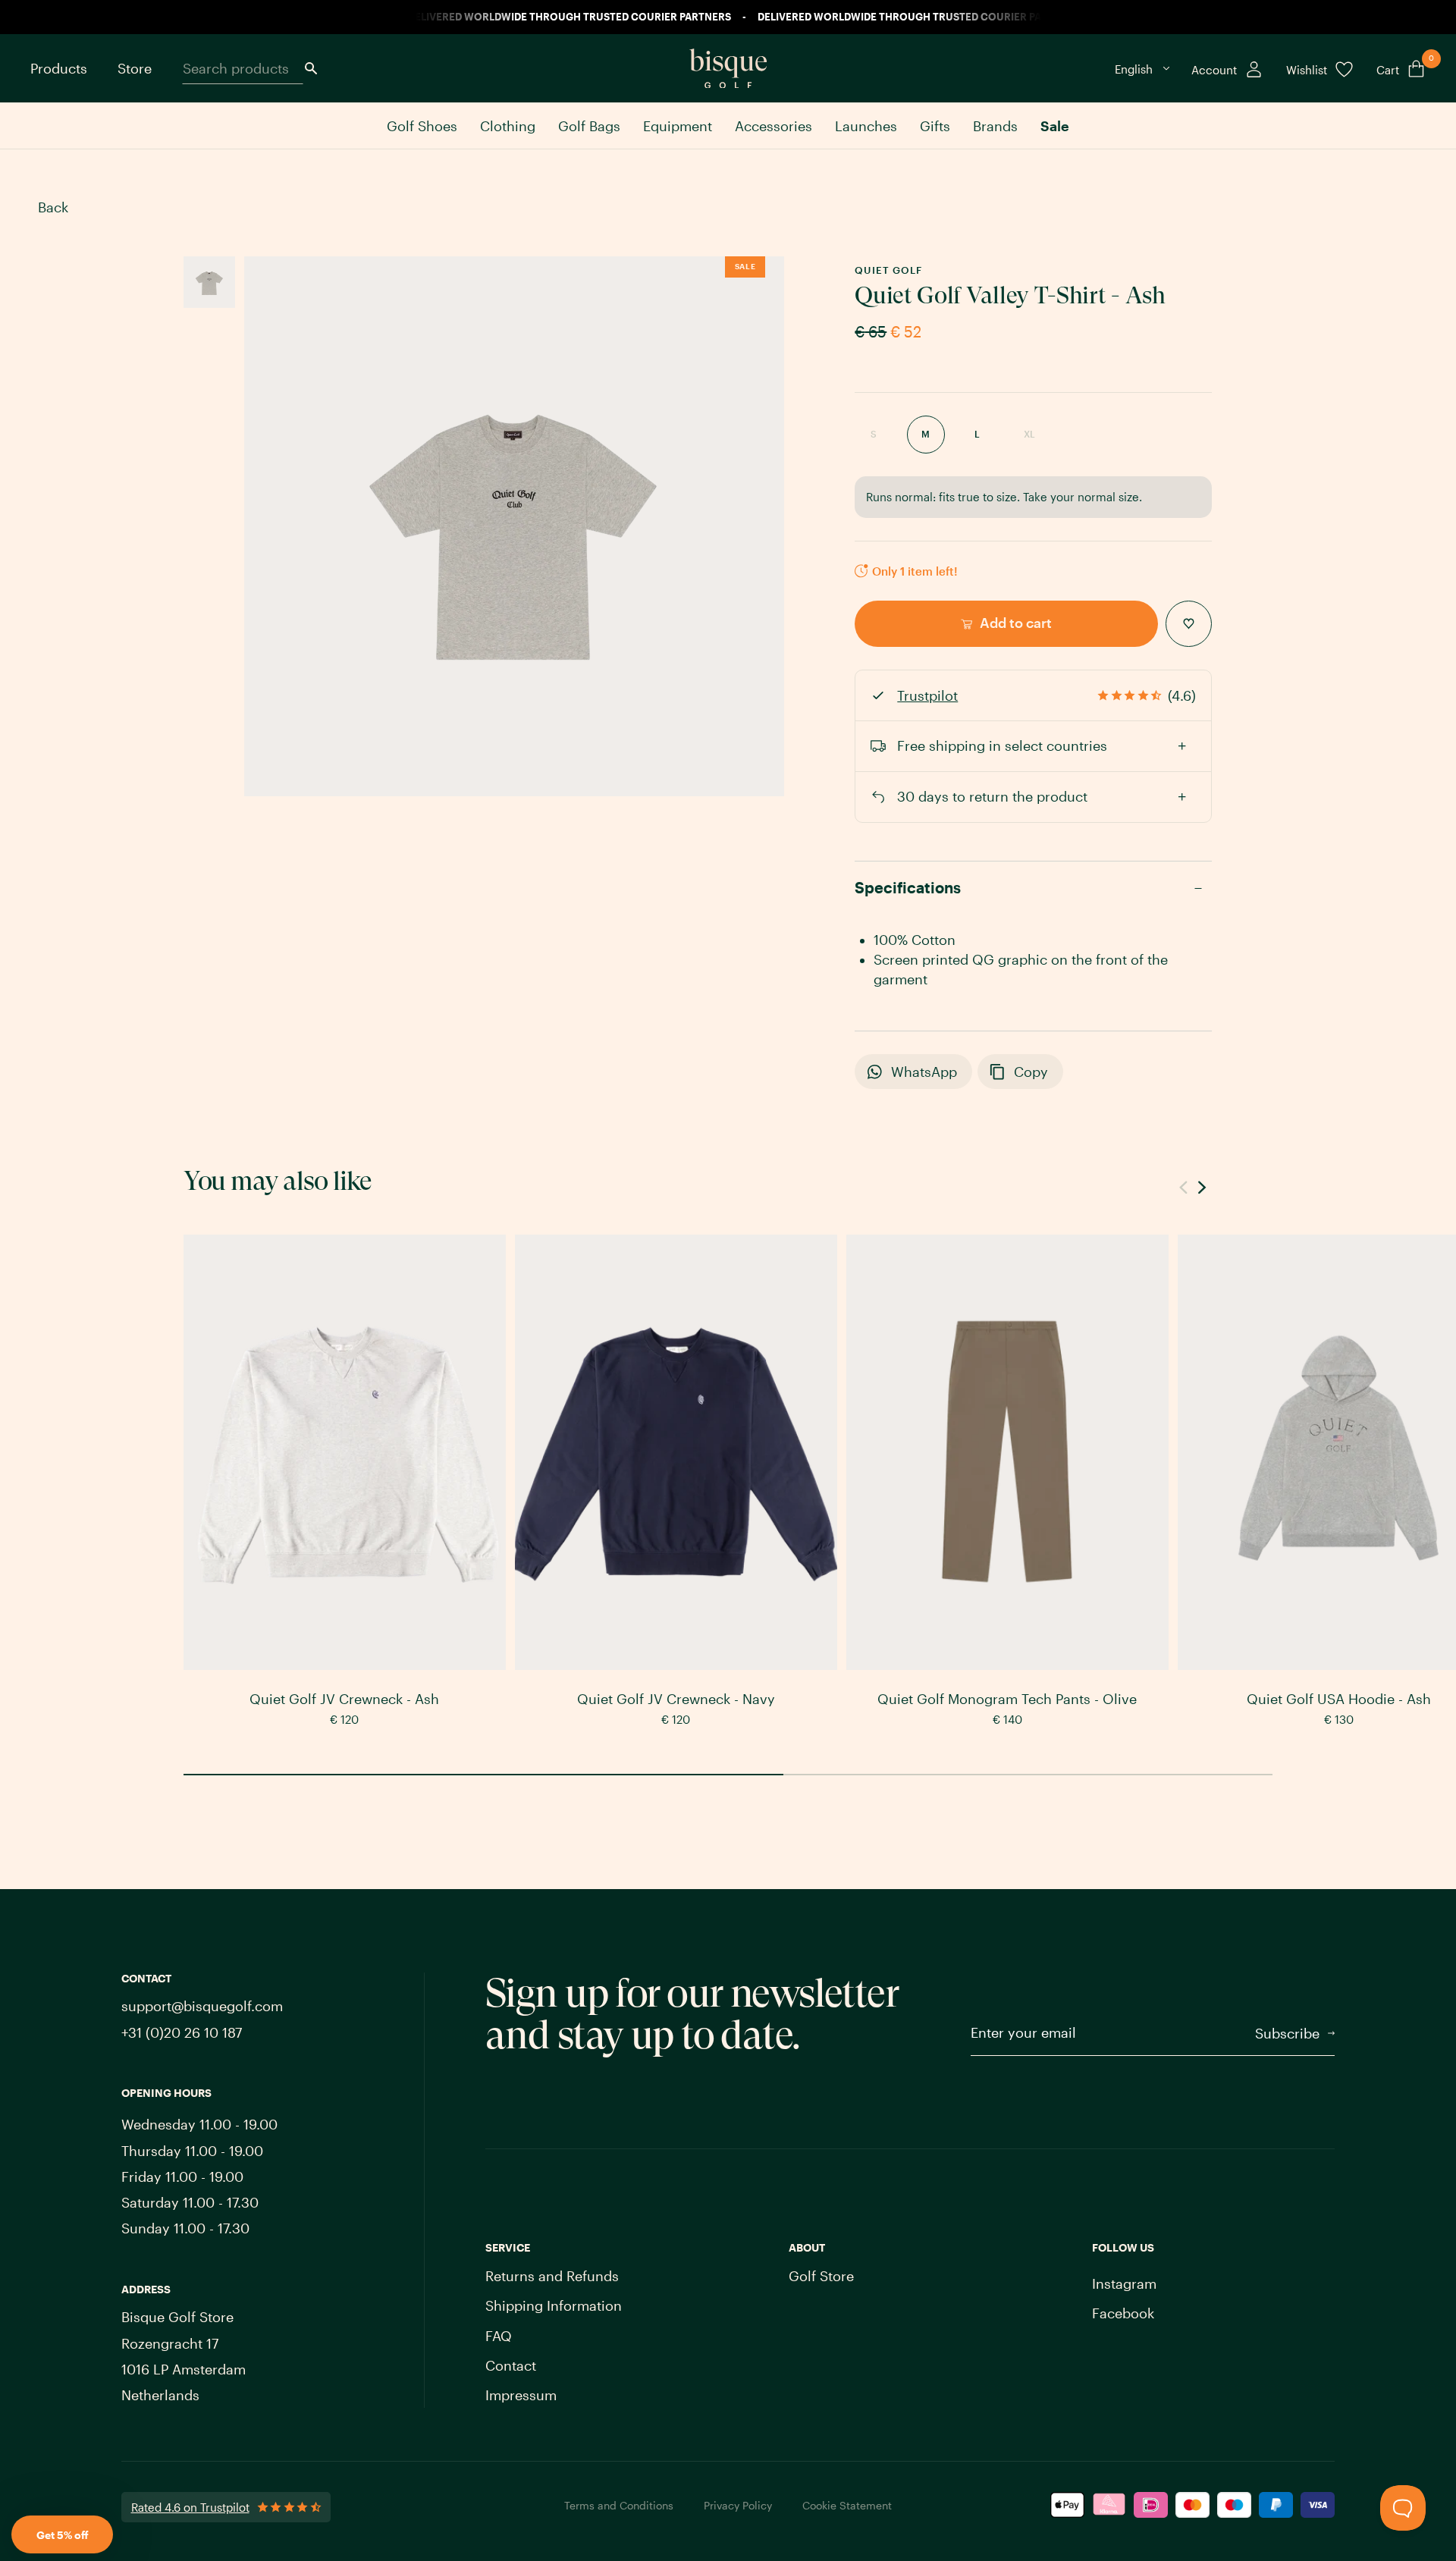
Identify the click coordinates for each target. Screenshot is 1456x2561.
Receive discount (810, 1360)
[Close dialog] (950, 1141)
